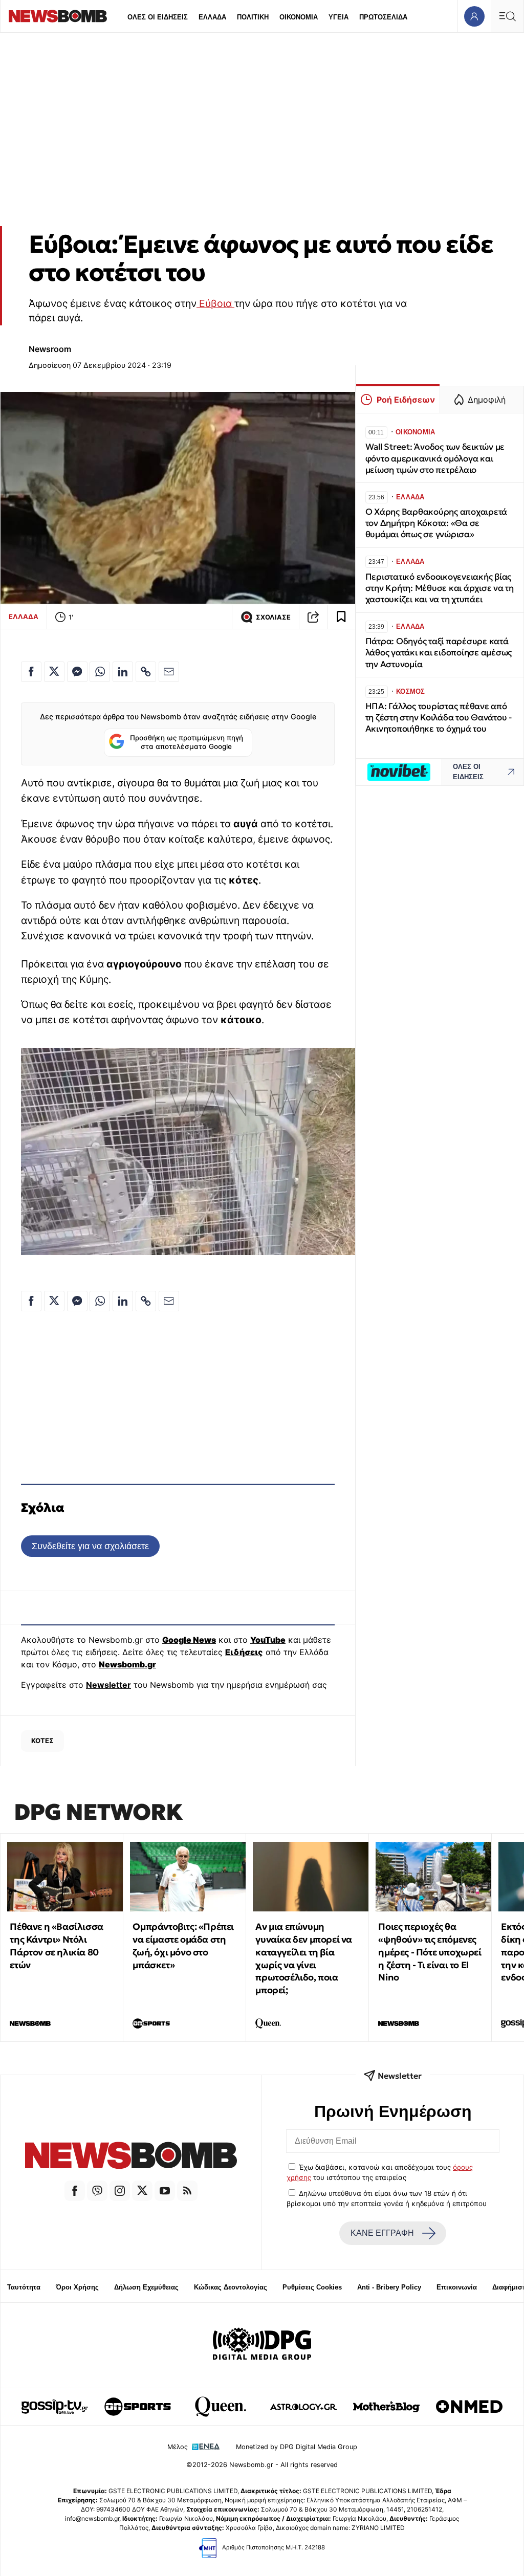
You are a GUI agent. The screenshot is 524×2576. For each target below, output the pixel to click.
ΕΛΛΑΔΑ (212, 17)
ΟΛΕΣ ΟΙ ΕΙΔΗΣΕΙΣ (158, 17)
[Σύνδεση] (474, 16)
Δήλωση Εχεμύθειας (146, 2287)
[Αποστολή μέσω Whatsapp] (100, 672)
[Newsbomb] (131, 2157)
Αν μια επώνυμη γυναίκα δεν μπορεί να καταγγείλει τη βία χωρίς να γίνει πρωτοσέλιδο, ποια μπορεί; (304, 1958)
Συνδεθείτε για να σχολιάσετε (90, 1546)
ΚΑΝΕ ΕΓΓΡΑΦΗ (382, 2233)
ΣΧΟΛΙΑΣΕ (273, 617)
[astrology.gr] (303, 2407)
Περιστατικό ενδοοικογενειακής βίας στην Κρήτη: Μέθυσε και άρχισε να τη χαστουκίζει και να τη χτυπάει (440, 588)
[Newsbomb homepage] (58, 16)
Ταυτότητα (24, 2287)
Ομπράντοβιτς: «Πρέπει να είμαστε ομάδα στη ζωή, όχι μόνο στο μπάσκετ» (183, 1945)
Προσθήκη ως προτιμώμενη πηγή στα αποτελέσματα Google (187, 742)
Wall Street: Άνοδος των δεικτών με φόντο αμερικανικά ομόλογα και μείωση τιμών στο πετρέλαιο (435, 458)
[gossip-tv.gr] (55, 2407)
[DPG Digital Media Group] (262, 2345)
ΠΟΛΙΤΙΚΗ (253, 17)
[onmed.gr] (469, 2407)
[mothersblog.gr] (386, 2407)
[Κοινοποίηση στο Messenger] (77, 672)
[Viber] (97, 2191)
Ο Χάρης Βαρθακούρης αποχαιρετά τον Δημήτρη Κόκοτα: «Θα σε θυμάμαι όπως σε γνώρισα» (436, 523)
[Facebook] (75, 2191)
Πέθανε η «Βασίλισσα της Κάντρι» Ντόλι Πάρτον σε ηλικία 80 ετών (56, 1945)
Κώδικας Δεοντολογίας (231, 2287)
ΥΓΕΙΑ (339, 17)
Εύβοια (215, 303)
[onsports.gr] (138, 2407)
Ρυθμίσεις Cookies (312, 2287)
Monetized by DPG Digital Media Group (297, 2447)
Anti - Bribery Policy (389, 2287)
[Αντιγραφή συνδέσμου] (313, 617)
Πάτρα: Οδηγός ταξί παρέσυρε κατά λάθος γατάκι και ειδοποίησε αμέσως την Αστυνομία (439, 653)
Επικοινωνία (457, 2287)
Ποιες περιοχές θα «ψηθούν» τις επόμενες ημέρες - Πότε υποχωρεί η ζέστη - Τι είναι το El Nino (430, 1952)
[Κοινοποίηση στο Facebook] (31, 672)
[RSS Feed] (187, 2191)
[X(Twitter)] (142, 2191)
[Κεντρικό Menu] (507, 16)
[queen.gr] (221, 2407)
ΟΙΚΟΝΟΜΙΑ (299, 17)
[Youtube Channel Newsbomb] (165, 2191)
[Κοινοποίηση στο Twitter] (54, 672)
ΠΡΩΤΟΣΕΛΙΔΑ (383, 17)
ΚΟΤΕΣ (42, 1741)
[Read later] (341, 617)
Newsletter (108, 1685)
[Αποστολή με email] (169, 672)
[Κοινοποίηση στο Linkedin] (123, 672)
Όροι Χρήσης (77, 2287)
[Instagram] (120, 2191)
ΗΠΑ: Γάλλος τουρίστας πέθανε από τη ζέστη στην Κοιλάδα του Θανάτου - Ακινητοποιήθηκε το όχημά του (439, 718)
